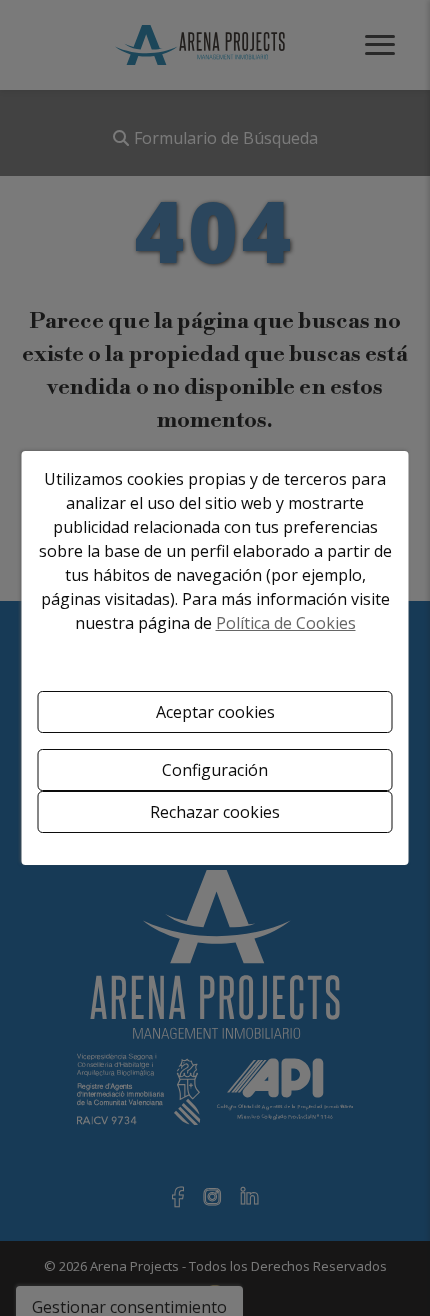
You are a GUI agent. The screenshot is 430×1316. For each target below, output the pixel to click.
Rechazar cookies (215, 812)
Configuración (215, 770)
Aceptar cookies (215, 712)
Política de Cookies (286, 623)
